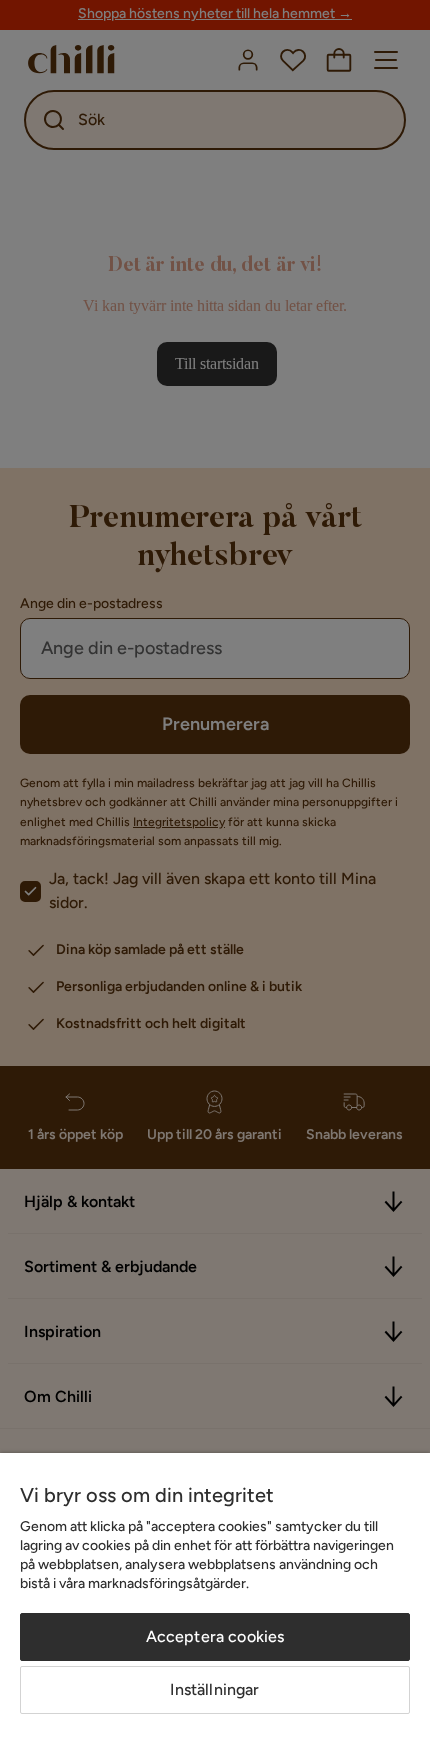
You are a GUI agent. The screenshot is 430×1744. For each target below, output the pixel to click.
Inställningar (214, 1689)
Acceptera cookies (215, 1636)
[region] (215, 1598)
